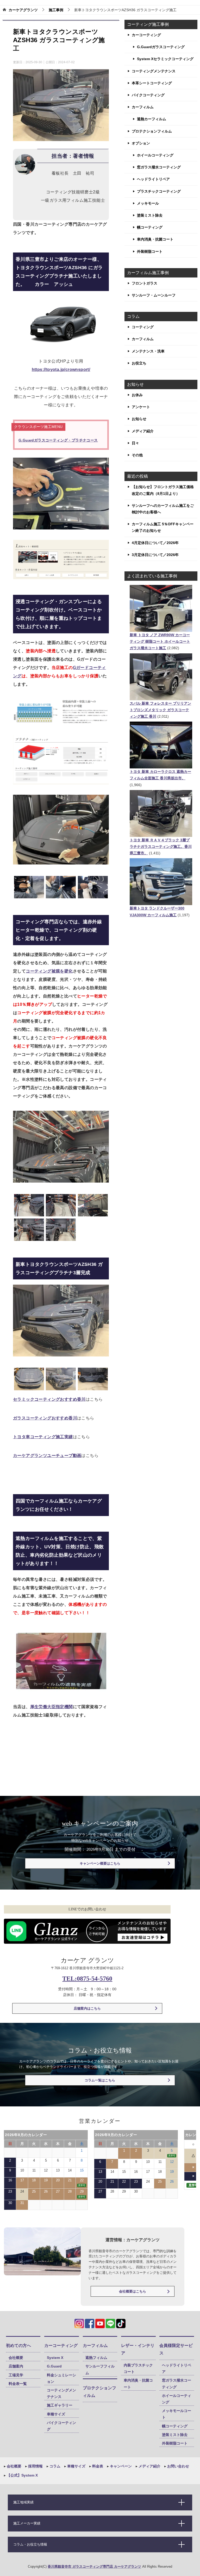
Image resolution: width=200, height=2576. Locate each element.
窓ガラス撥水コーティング (159, 167)
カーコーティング (146, 35)
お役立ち (139, 363)
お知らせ (139, 419)
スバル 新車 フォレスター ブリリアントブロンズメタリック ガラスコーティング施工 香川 (160, 710)
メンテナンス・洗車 (148, 351)
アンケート (141, 407)
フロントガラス (145, 283)
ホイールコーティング (155, 155)
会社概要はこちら (133, 2291)
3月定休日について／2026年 (155, 555)
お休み (137, 395)
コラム (54, 2466)
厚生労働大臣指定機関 (52, 1707)
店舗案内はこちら (87, 2008)
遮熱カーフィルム (152, 119)
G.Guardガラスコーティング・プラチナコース (58, 440)
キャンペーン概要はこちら (100, 1863)
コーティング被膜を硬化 (49, 971)
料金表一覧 (18, 2384)
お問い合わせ (178, 2466)
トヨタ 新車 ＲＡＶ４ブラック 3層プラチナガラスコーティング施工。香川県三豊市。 (161, 847)
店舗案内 (16, 2366)
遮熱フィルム (96, 2358)
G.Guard (54, 2366)
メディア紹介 (143, 431)
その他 (137, 455)
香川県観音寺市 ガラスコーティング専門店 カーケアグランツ (94, 2566)
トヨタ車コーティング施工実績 (43, 1437)
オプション (141, 143)
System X (55, 2358)
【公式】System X (22, 2475)
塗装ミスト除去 (150, 215)
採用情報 (35, 2466)
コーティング (143, 327)
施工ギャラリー (60, 2405)
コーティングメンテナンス (154, 71)
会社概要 (16, 2358)
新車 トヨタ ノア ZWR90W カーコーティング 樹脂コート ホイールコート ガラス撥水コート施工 (160, 641)
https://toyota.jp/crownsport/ (61, 370)
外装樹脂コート (150, 251)
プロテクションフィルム (152, 131)
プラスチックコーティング (159, 191)
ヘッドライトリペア (153, 179)
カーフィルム (143, 107)
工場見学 (16, 2375)
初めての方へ (18, 2345)
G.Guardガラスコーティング (161, 47)
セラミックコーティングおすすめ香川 (49, 1399)
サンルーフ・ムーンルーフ (154, 295)
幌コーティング (150, 227)
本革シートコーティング (152, 83)
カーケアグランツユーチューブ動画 (47, 1456)
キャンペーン (120, 2466)
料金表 (97, 2466)
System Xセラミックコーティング (165, 59)
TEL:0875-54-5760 (87, 1979)
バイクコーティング (148, 95)
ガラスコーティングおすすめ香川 (45, 1418)
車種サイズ (56, 2414)
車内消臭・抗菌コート (155, 239)
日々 (135, 443)
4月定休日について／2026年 (155, 543)
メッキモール (148, 203)
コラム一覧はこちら (100, 2080)
